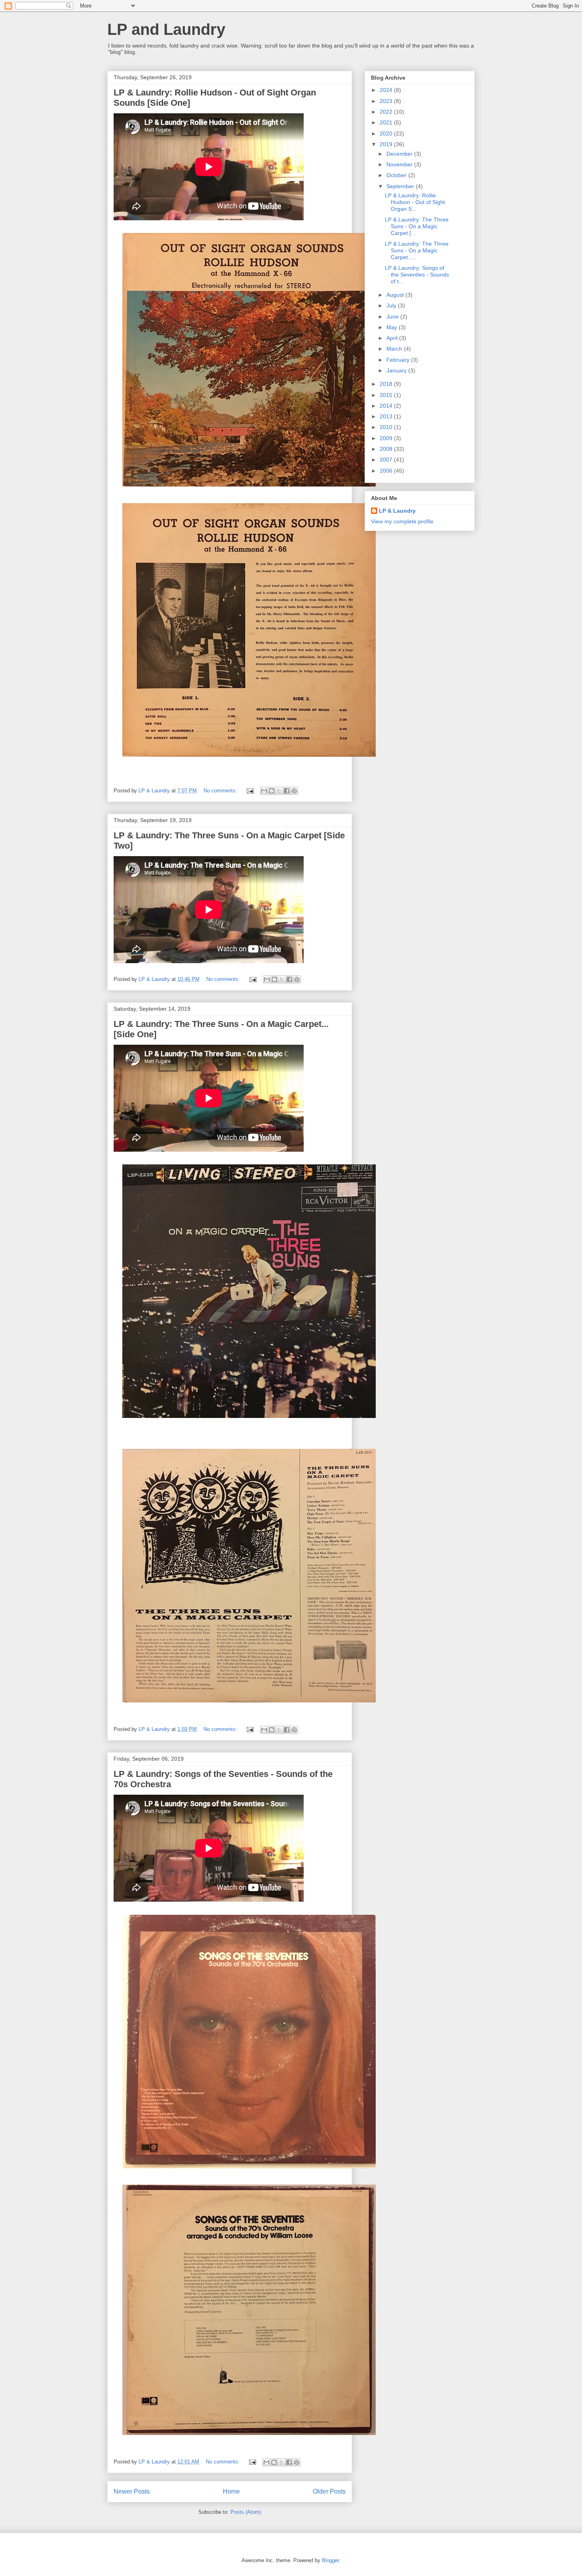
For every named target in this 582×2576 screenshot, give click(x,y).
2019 (387, 144)
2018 (387, 384)
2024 (387, 90)
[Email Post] (250, 791)
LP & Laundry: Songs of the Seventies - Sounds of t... (417, 275)
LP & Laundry (397, 511)
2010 (387, 427)
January (397, 370)
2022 (387, 112)
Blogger (330, 2560)
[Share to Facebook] (287, 791)
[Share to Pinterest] (294, 791)
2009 (387, 438)
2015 (387, 395)
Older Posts (329, 2491)
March (395, 349)
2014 (387, 406)
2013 (387, 416)
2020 (387, 134)
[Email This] (264, 791)
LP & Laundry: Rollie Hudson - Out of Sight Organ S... (415, 202)
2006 (387, 471)
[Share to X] (279, 791)
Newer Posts (132, 2491)
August (396, 295)
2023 (387, 101)
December (400, 154)
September (401, 186)
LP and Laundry (166, 29)
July (392, 305)
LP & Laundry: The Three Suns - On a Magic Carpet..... (417, 250)
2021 (387, 122)
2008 (387, 449)
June (393, 317)
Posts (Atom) (246, 2512)
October (397, 175)
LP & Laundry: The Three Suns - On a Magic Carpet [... (417, 226)
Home (231, 2491)
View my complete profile (402, 521)
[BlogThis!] (272, 791)
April (393, 338)
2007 (387, 460)
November (400, 164)
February (399, 360)
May (393, 327)
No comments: (221, 791)
